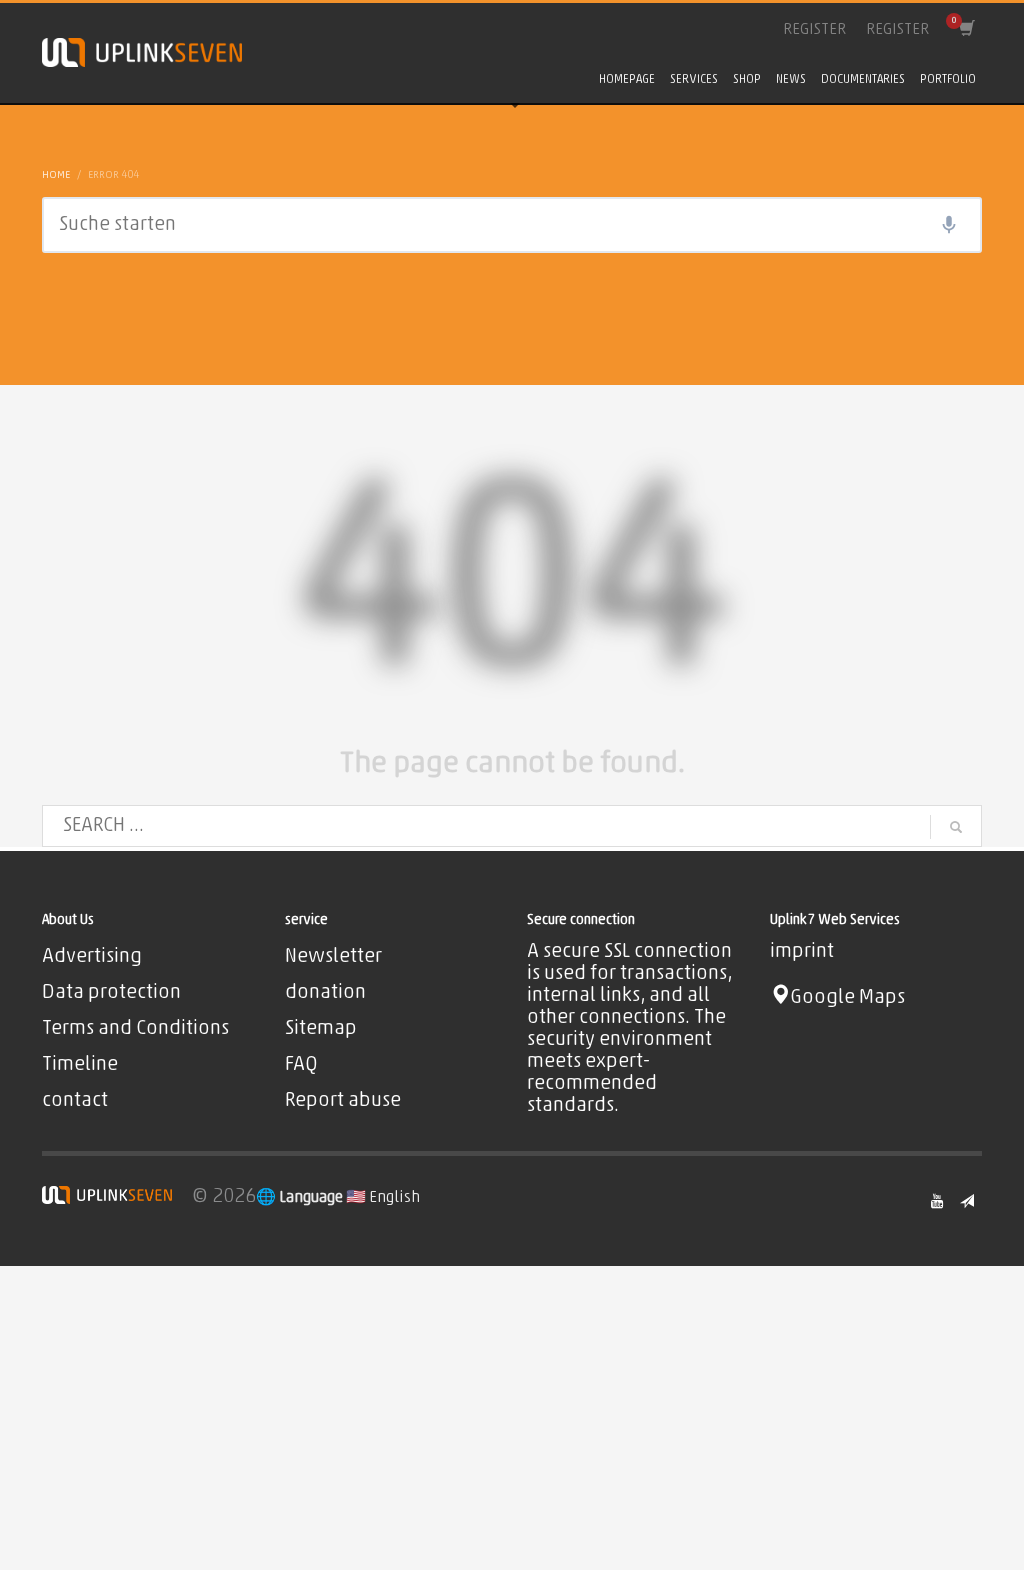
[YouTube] (937, 1201)
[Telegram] (967, 1201)
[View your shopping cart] (965, 30)
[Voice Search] (949, 225)
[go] (956, 827)
